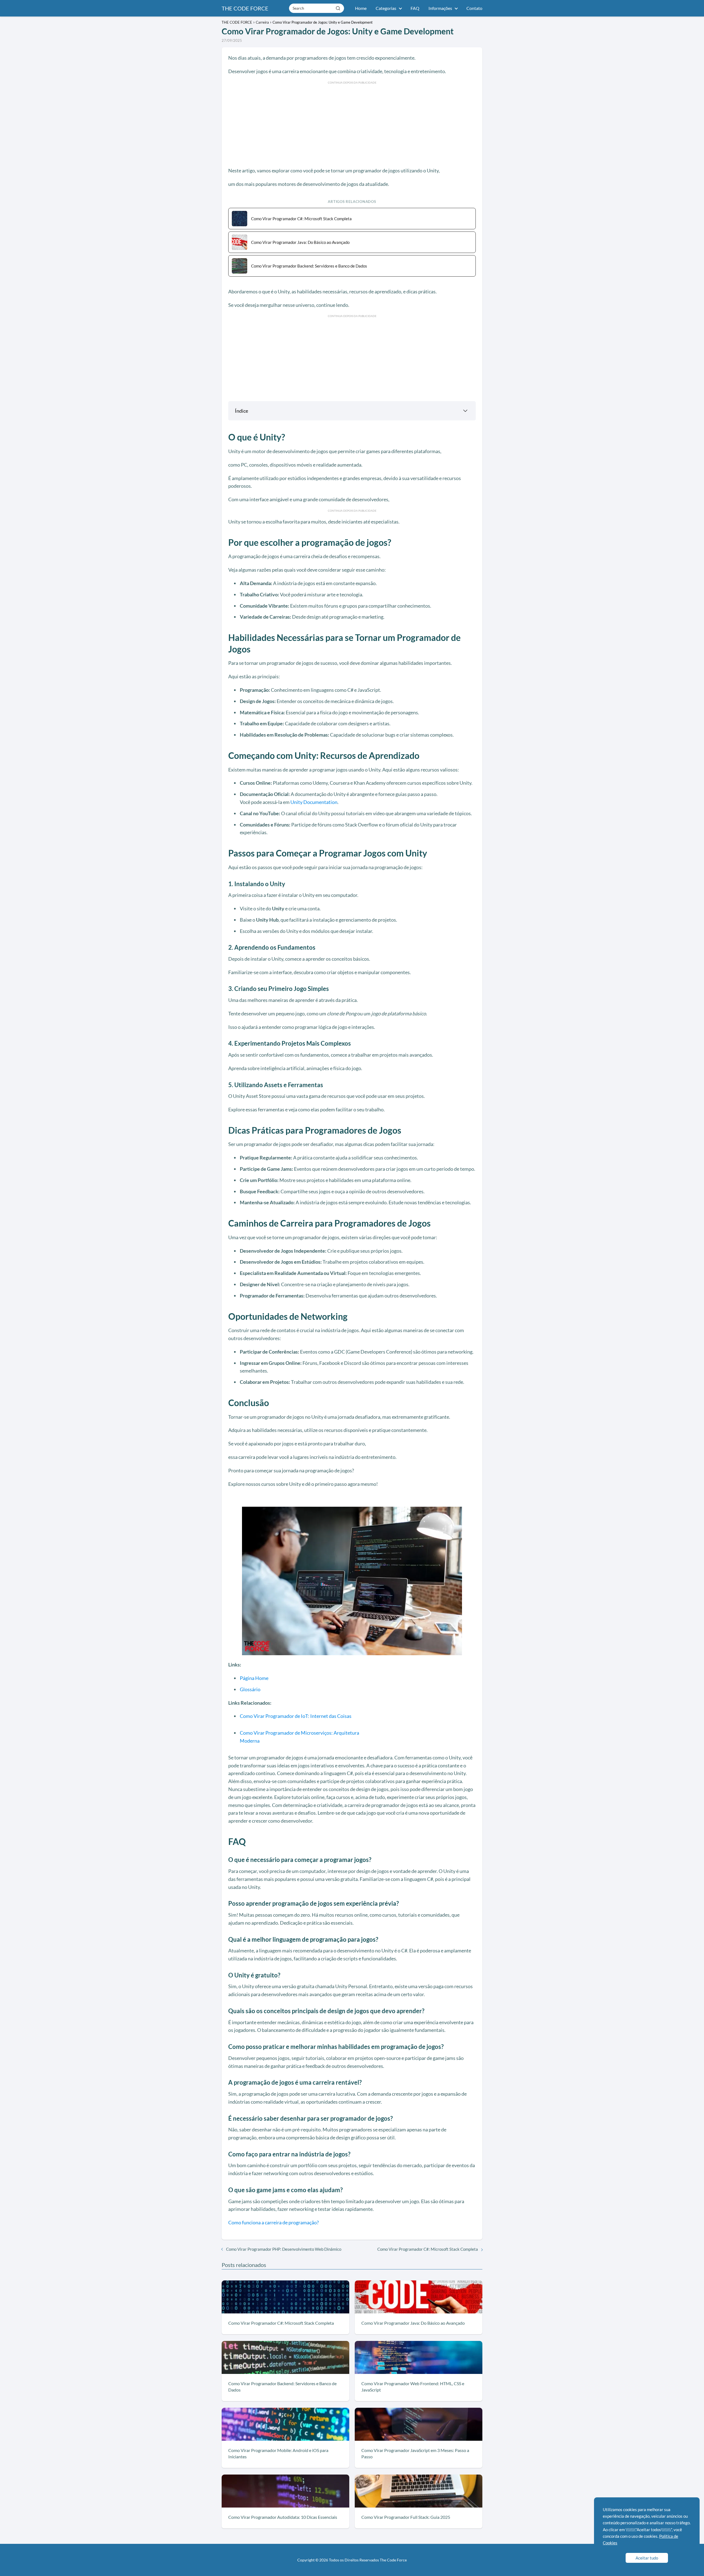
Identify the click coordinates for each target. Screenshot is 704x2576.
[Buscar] (338, 8)
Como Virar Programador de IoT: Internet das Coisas (296, 1716)
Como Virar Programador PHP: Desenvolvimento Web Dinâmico (284, 2249)
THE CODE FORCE (245, 8)
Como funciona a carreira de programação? (273, 2222)
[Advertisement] (352, 123)
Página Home (254, 1678)
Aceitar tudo (647, 2558)
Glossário (250, 1689)
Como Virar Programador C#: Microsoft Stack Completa (428, 2249)
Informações (440, 8)
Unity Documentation (314, 802)
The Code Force (393, 2560)
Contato (474, 8)
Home (361, 8)
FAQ (415, 8)
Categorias (386, 8)
